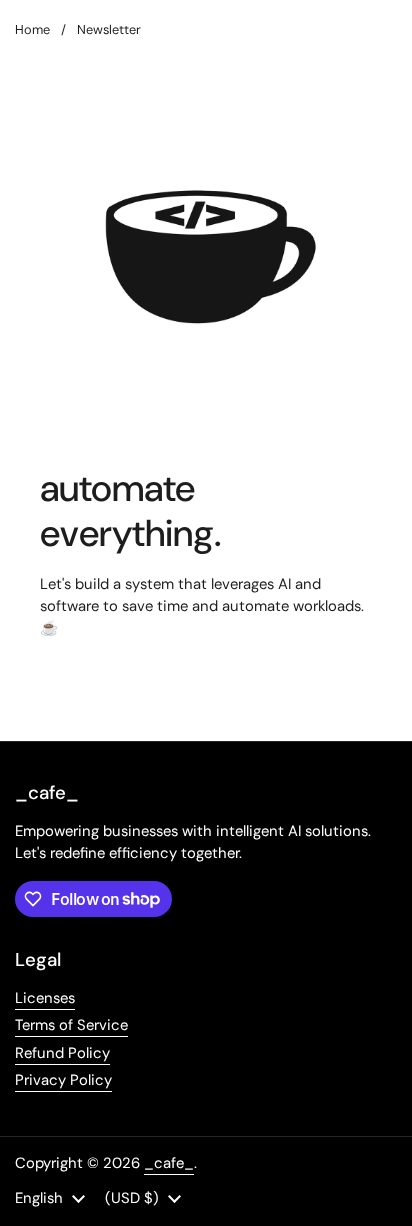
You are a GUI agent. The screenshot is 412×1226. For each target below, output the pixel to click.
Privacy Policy (63, 1080)
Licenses (45, 998)
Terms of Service (71, 1025)
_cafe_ (169, 1163)
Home (32, 29)
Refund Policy (62, 1053)
